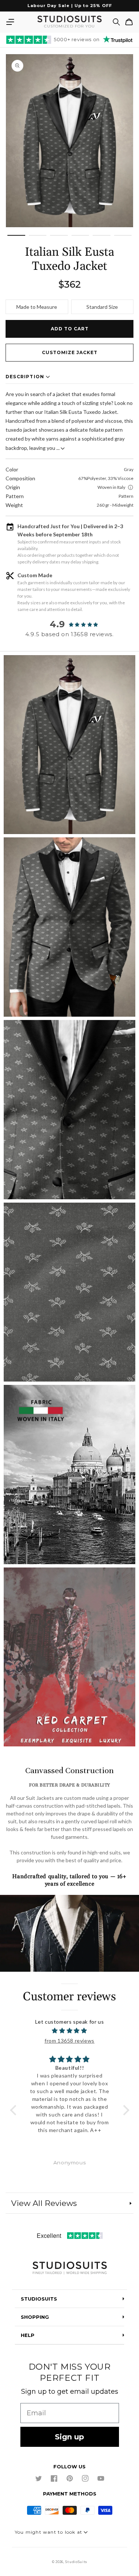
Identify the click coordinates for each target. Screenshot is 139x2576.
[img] (70, 2031)
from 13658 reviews (69, 2041)
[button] (10, 22)
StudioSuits (76, 2562)
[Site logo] (69, 2268)
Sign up (69, 2437)
